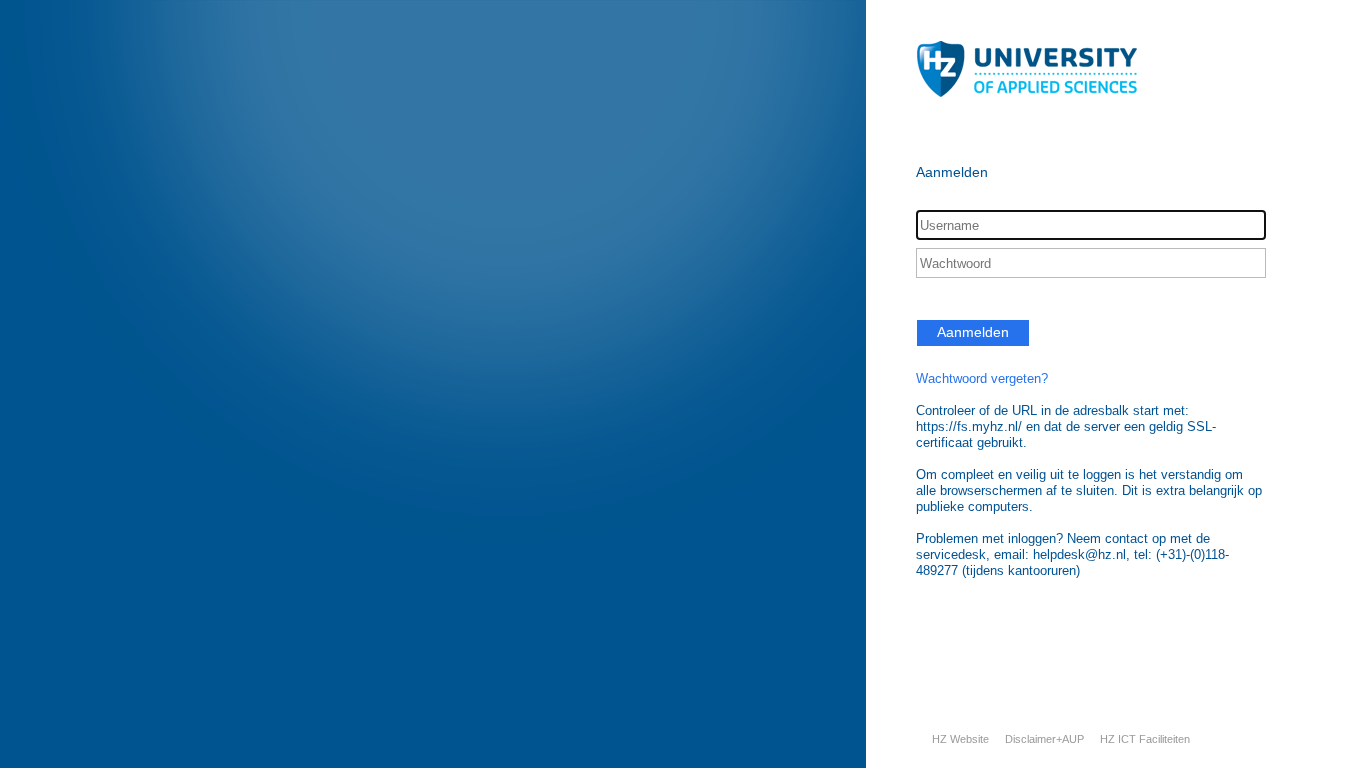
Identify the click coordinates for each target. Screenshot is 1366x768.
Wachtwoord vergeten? (982, 378)
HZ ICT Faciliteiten (1145, 739)
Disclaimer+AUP (1044, 739)
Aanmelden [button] (973, 332)
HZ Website (960, 739)
